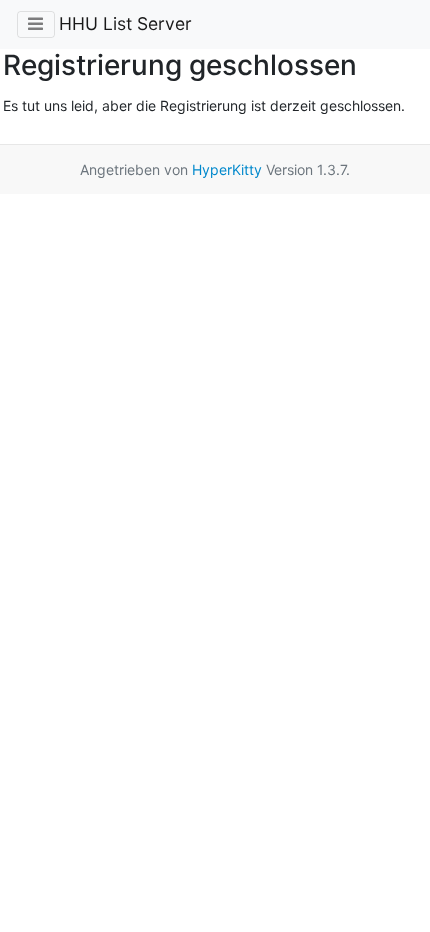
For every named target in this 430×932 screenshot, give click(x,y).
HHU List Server (125, 23)
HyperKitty (227, 169)
